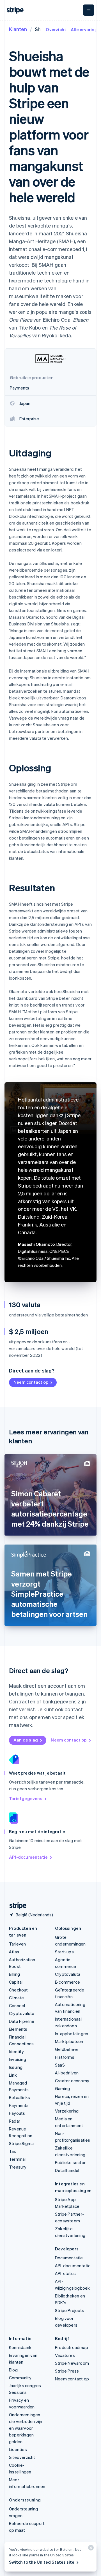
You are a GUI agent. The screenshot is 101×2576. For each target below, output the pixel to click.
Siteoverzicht (22, 2457)
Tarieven (18, 1944)
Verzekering (67, 2111)
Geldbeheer (67, 2049)
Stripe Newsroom (72, 2363)
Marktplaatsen (69, 2041)
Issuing (16, 2067)
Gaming (62, 2088)
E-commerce (67, 1982)
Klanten (18, 29)
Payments (19, 2105)
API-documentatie (28, 1857)
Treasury (18, 2167)
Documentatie (69, 2258)
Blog (13, 2370)
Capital (16, 1982)
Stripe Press (67, 2371)
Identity (17, 2051)
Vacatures (65, 2355)
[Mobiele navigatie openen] (89, 10)
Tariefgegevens (26, 1798)
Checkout (19, 1990)
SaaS (60, 2065)
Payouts (17, 2113)
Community (20, 2378)
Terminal (17, 2159)
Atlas (14, 1952)
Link (13, 2075)
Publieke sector (70, 2162)
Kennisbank (20, 2347)
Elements (18, 2029)
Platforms (65, 2057)
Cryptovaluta (22, 2013)
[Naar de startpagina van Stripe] (16, 1906)
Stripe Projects (70, 2310)
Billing (14, 1974)
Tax (13, 2151)
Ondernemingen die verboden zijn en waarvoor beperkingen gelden (26, 2428)
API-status (65, 2273)
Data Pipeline (22, 2021)
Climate (16, 1998)
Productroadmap (72, 2347)
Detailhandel (67, 2170)
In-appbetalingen (72, 2034)
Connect (17, 2005)
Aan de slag (26, 1740)
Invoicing (18, 2059)
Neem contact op (31, 1382)
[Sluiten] (90, 2549)
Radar (15, 2121)
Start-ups (64, 1952)
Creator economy (72, 2081)
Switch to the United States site (42, 2562)
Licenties (18, 2449)
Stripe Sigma (21, 2143)
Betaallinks (19, 2097)
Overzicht (56, 29)
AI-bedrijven (67, 2073)
